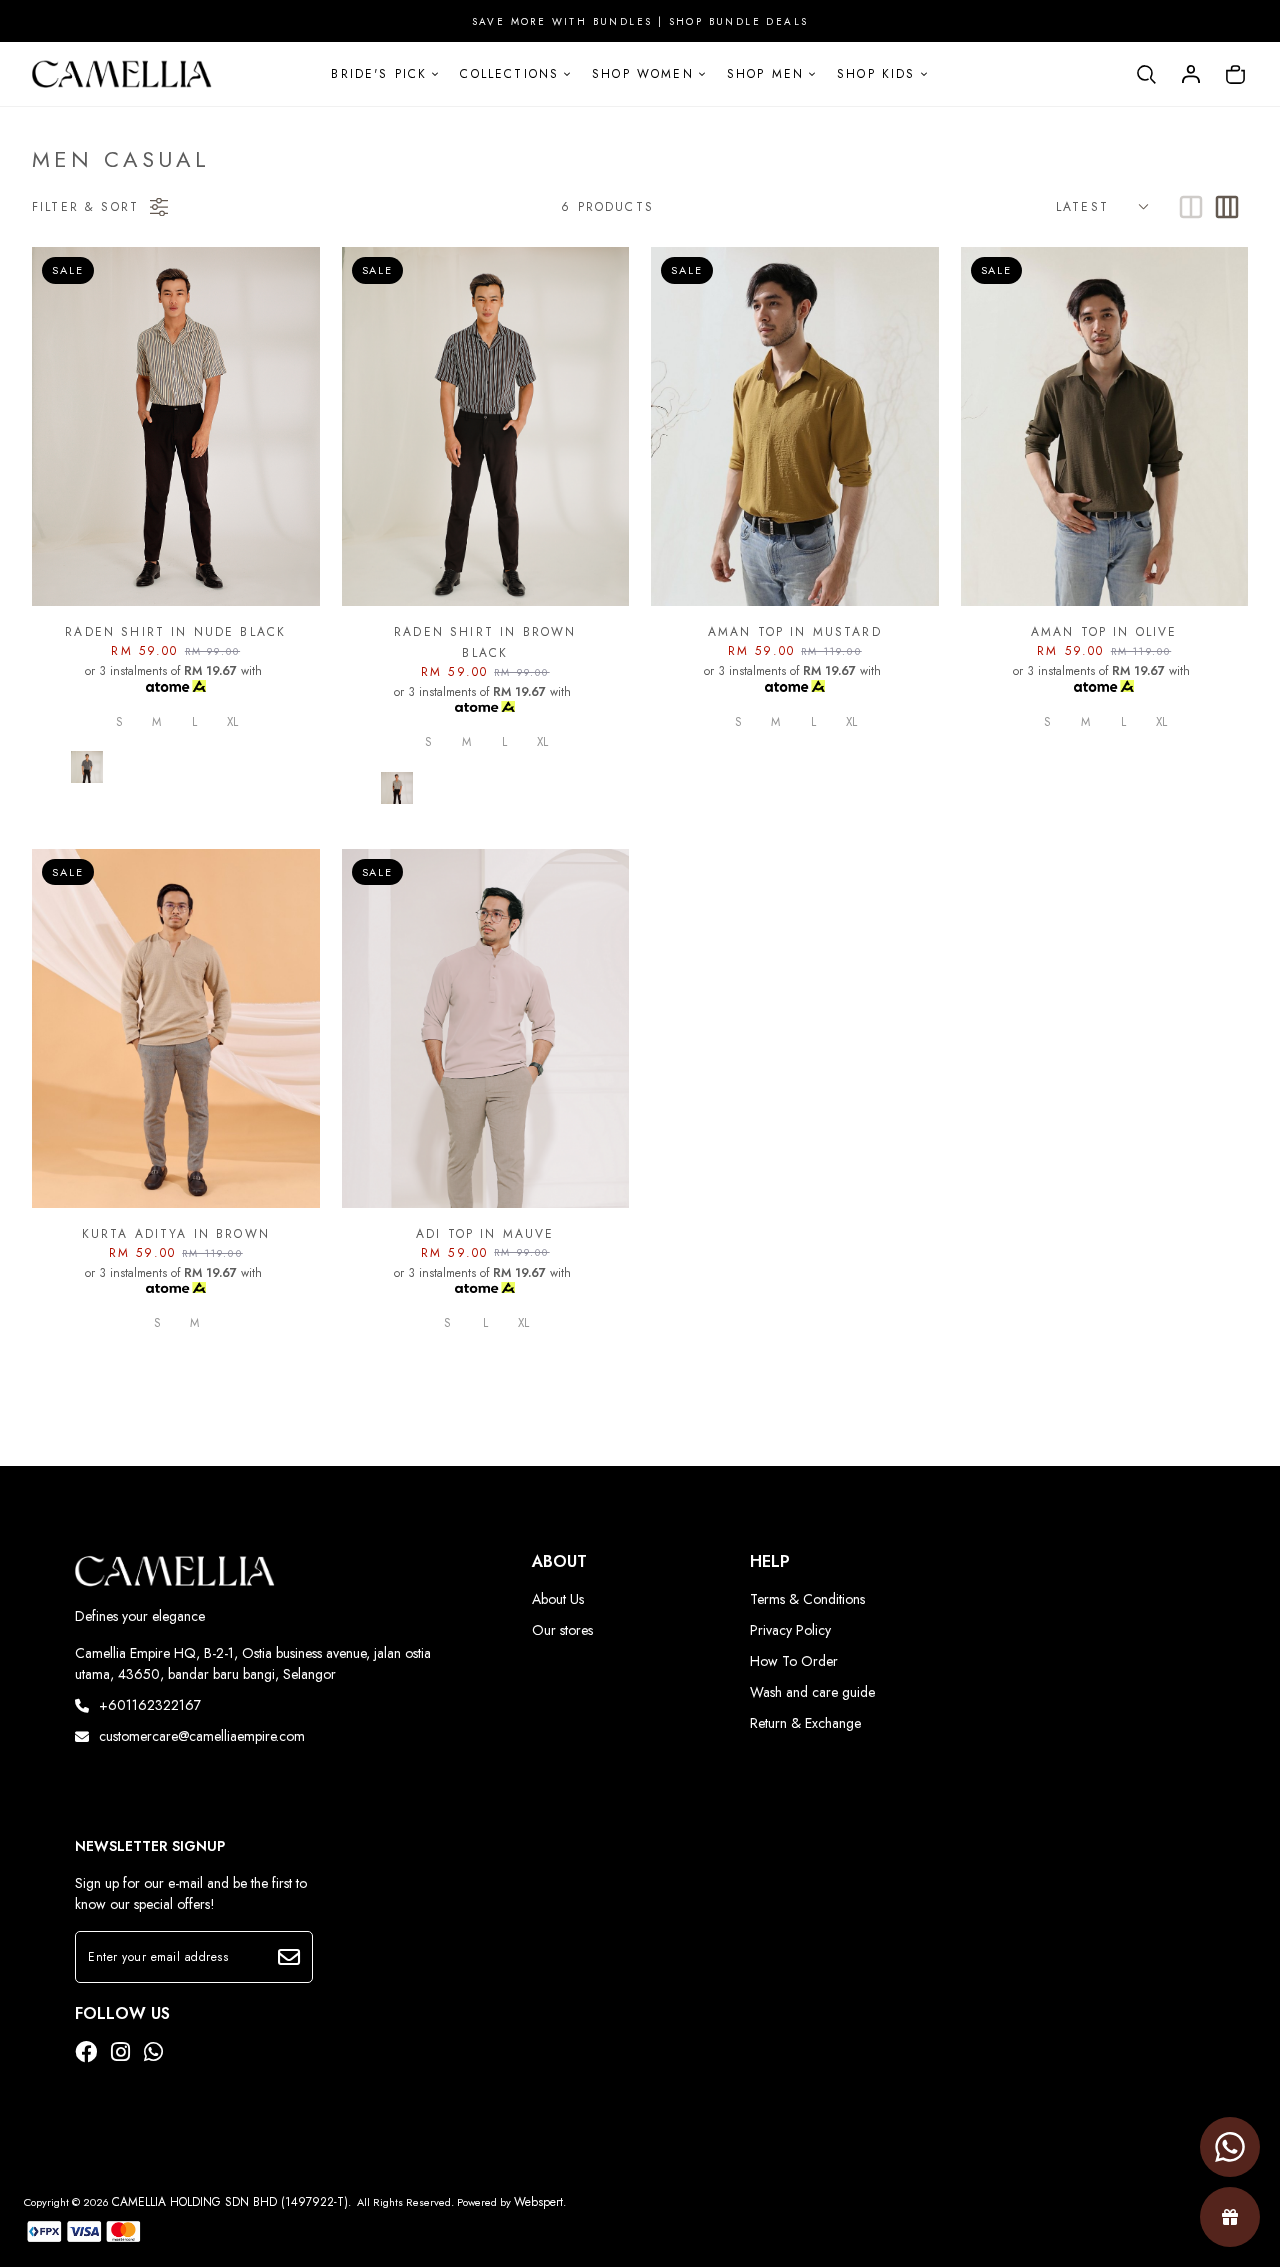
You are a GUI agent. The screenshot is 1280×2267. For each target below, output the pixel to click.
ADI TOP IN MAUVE (485, 1234)
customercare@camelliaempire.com (202, 1736)
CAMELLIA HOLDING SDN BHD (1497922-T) (230, 2202)
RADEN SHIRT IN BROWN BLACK (485, 642)
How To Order (794, 1661)
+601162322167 (150, 1705)
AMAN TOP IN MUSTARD (795, 632)
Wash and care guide (812, 1692)
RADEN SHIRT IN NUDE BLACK (175, 632)
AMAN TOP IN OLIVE (1104, 632)
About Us (558, 1599)
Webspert (538, 2202)
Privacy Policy (790, 1630)
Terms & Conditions (807, 1599)
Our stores (562, 1630)
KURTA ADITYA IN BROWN (176, 1234)
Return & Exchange (805, 1723)
